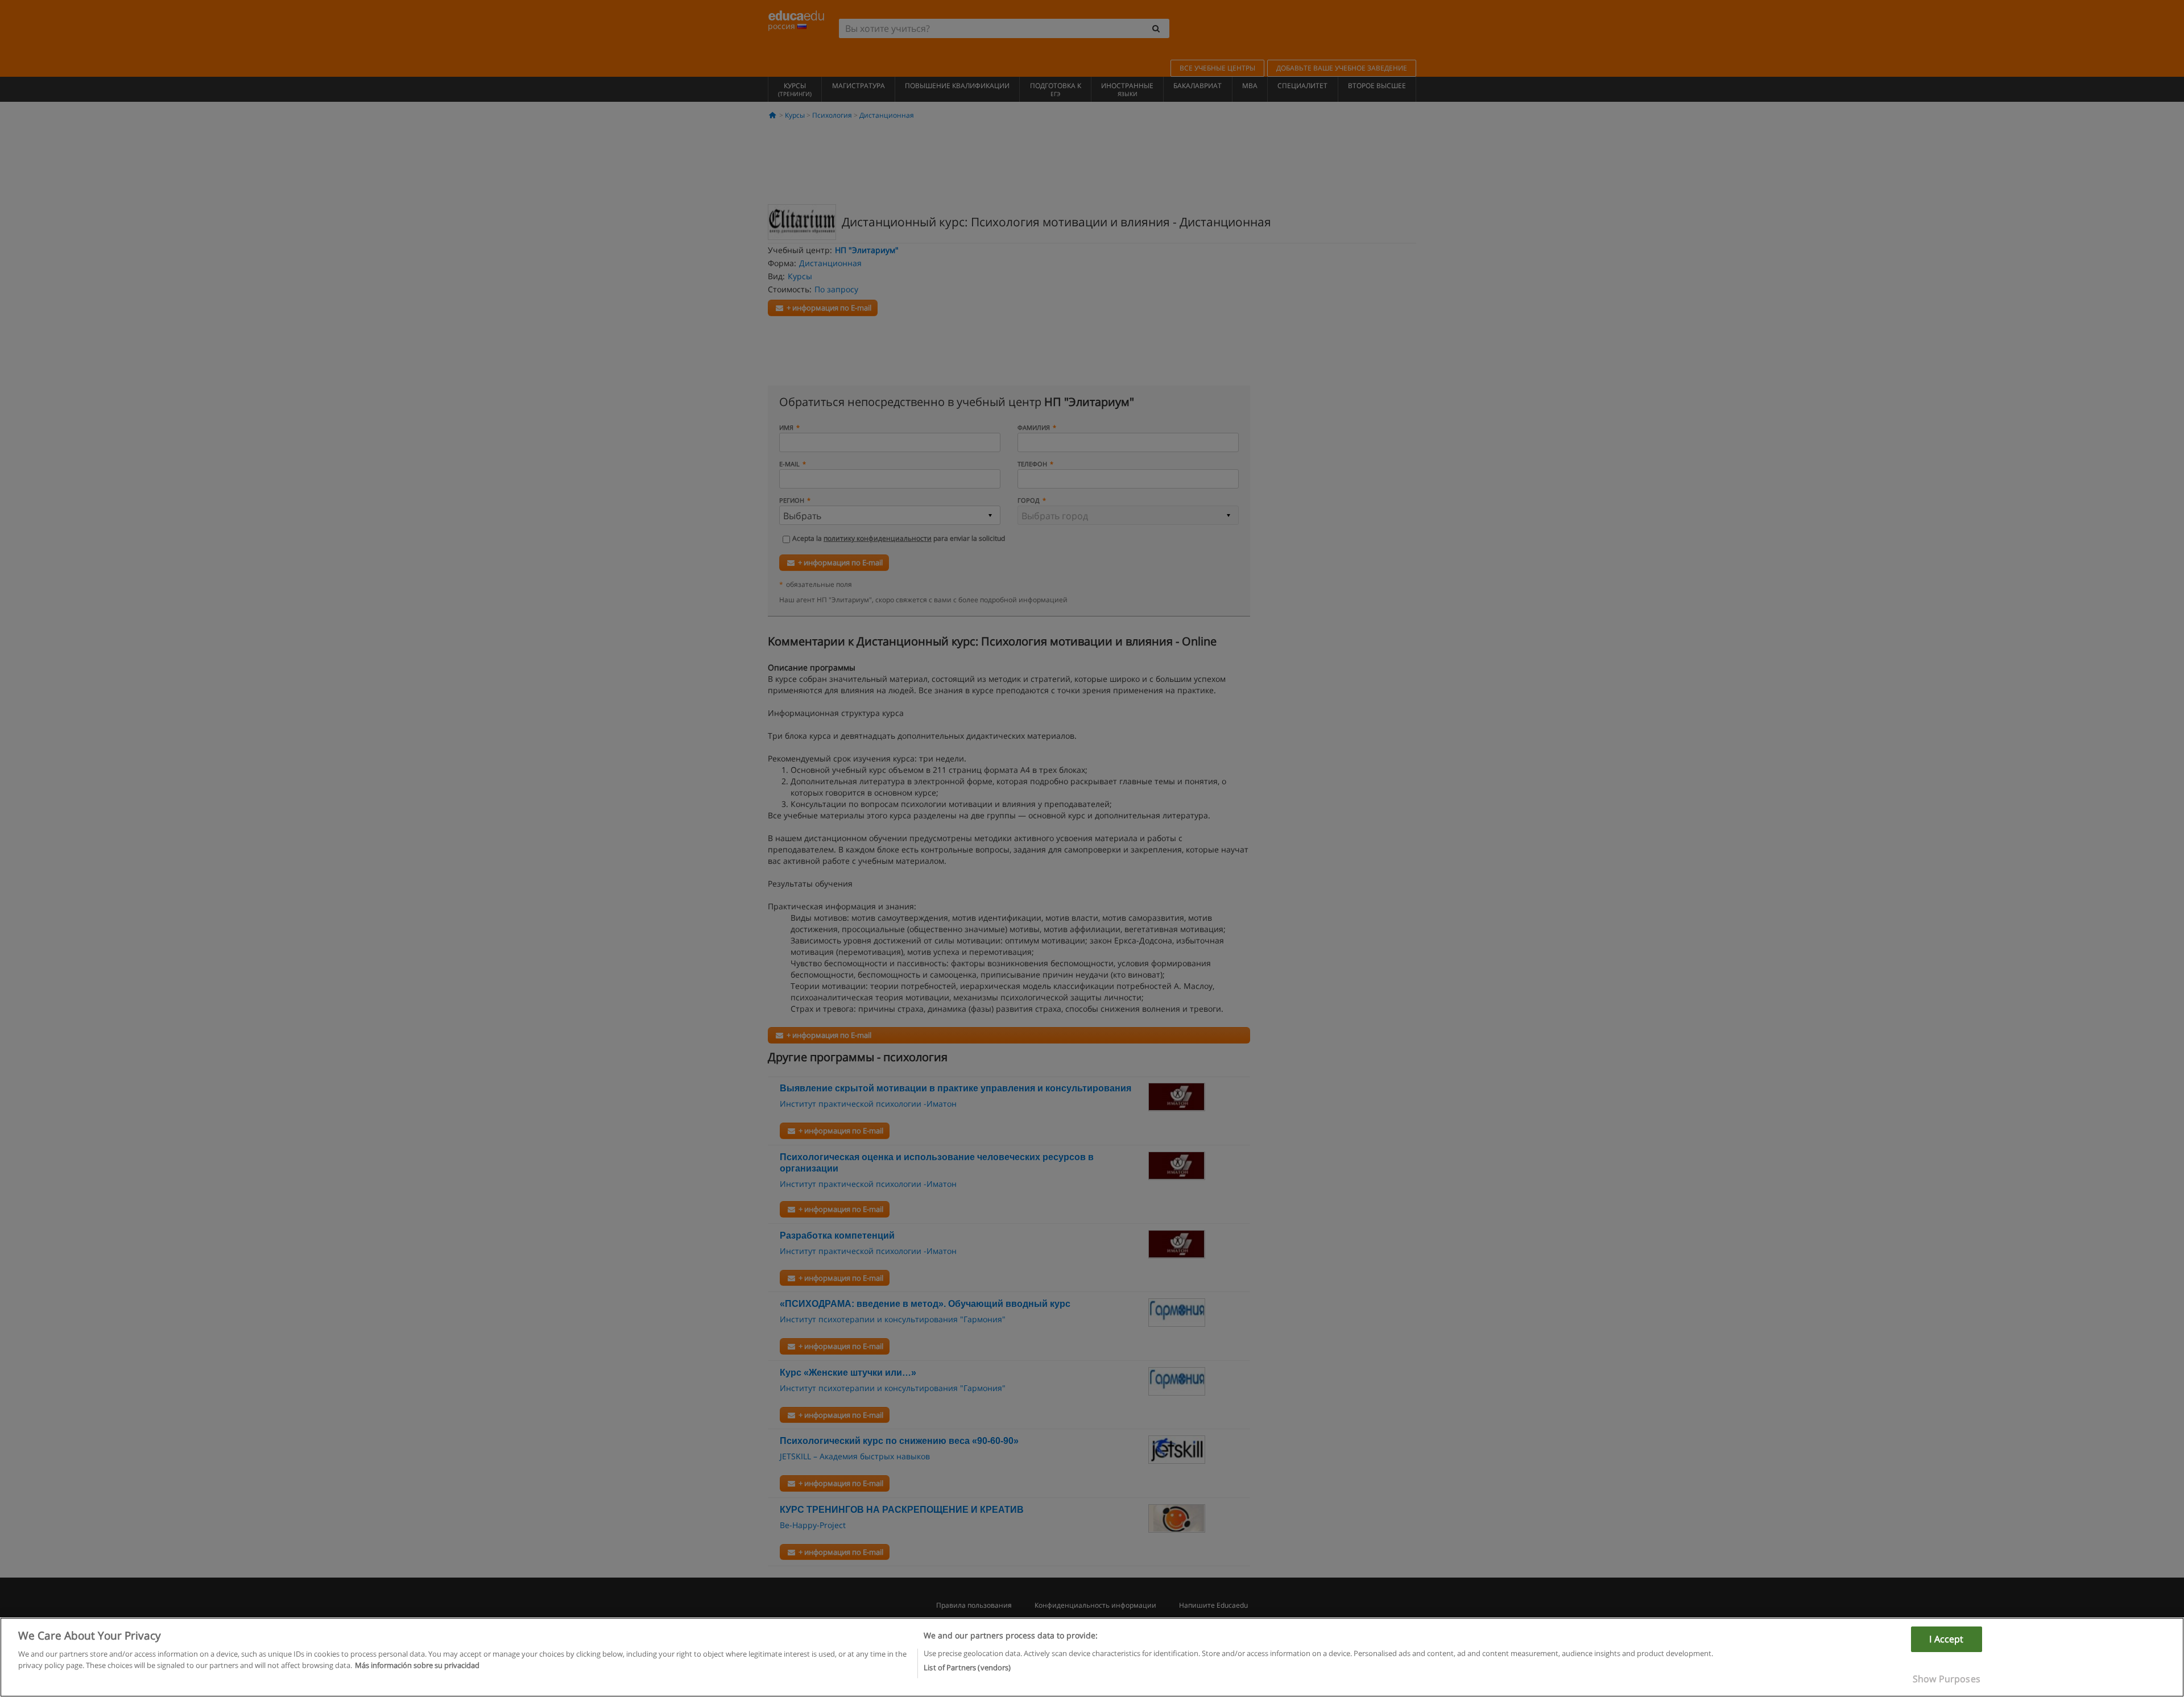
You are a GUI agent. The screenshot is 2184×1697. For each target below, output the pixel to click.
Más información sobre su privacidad (417, 1665)
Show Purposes (1947, 1679)
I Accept (1946, 1639)
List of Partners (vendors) (967, 1667)
